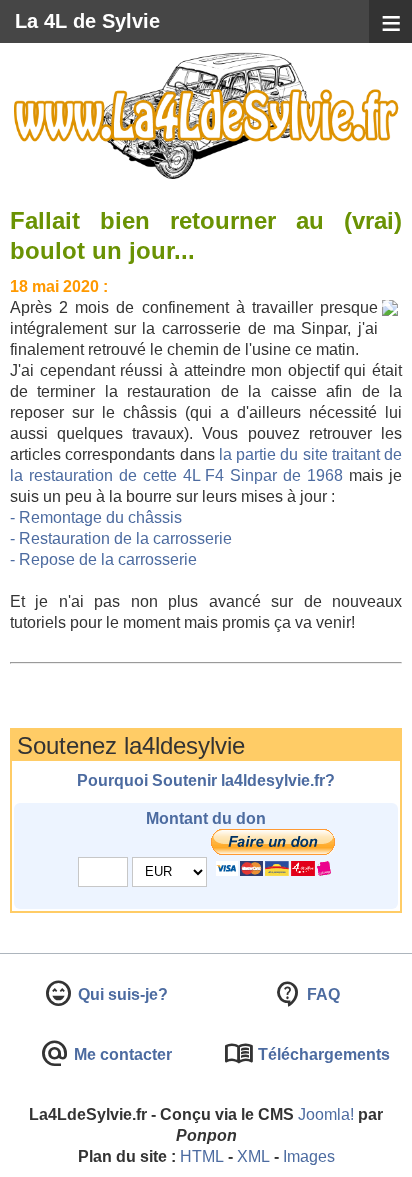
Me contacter (121, 1054)
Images (309, 1156)
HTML (202, 1156)
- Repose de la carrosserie (103, 559)
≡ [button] (391, 22)
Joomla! (326, 1114)
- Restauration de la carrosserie (121, 538)
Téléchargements (322, 1054)
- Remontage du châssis (96, 517)
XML (253, 1156)
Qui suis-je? (121, 994)
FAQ (321, 994)
